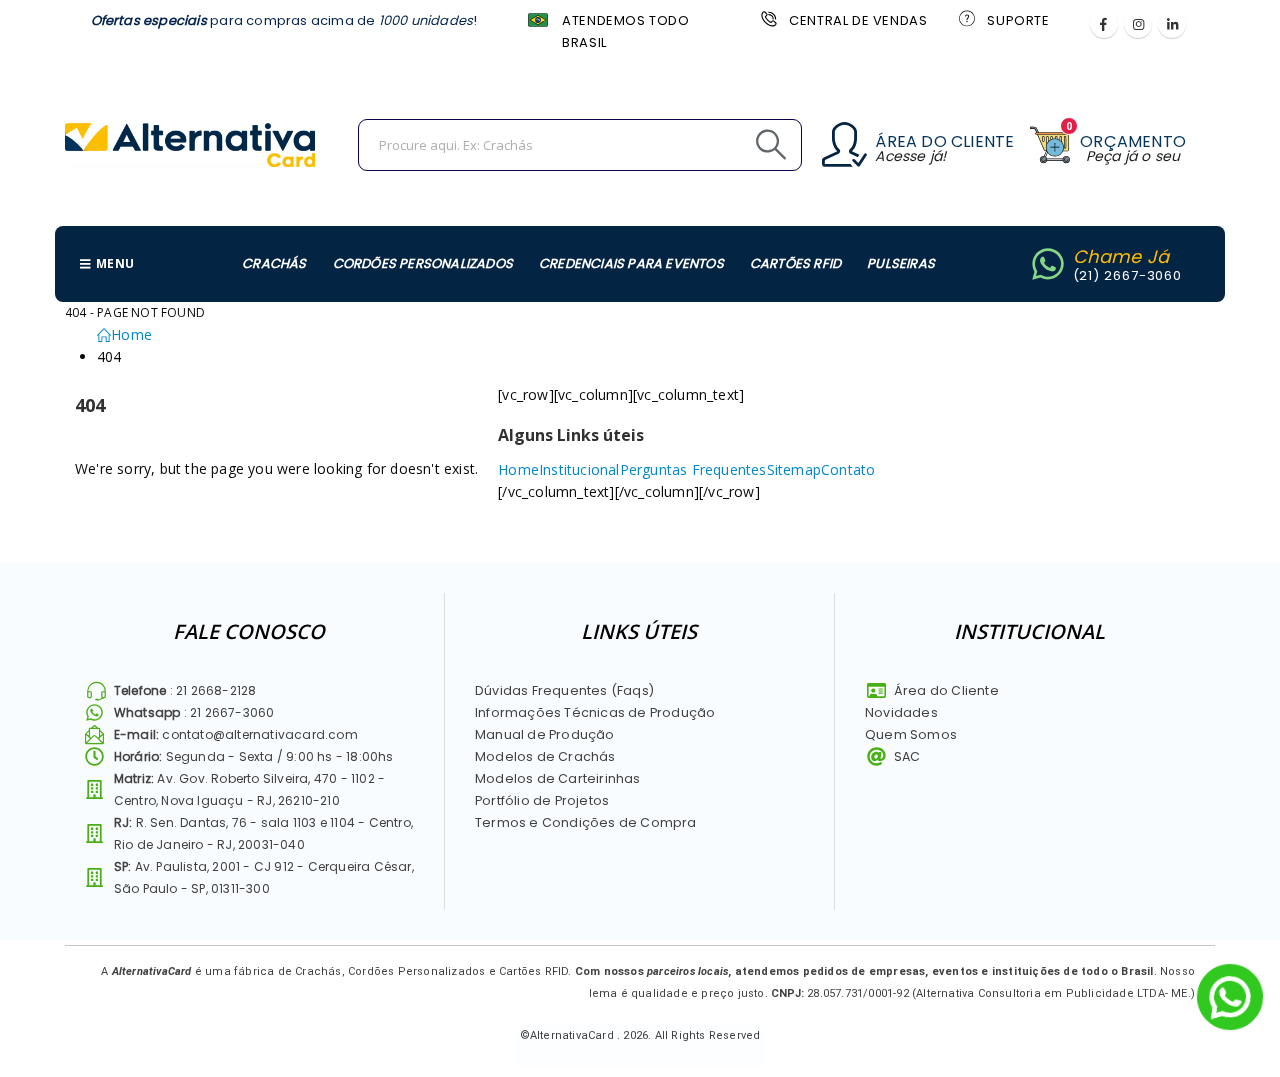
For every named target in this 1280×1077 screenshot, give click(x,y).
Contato (848, 469)
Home (518, 469)
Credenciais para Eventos (631, 263)
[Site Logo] (190, 145)
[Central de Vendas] (767, 18)
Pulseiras (901, 263)
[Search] (726, 145)
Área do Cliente (944, 141)
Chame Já (1121, 256)
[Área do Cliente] (844, 144)
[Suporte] (965, 18)
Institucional (579, 469)
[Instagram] (1138, 24)
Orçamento (1133, 141)
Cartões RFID (795, 263)
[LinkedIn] (1172, 24)
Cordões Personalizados (423, 263)
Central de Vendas (858, 20)
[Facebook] (1104, 24)
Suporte (1018, 20)
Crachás (274, 263)
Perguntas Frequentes (693, 469)
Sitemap (794, 469)
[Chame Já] (1048, 264)
